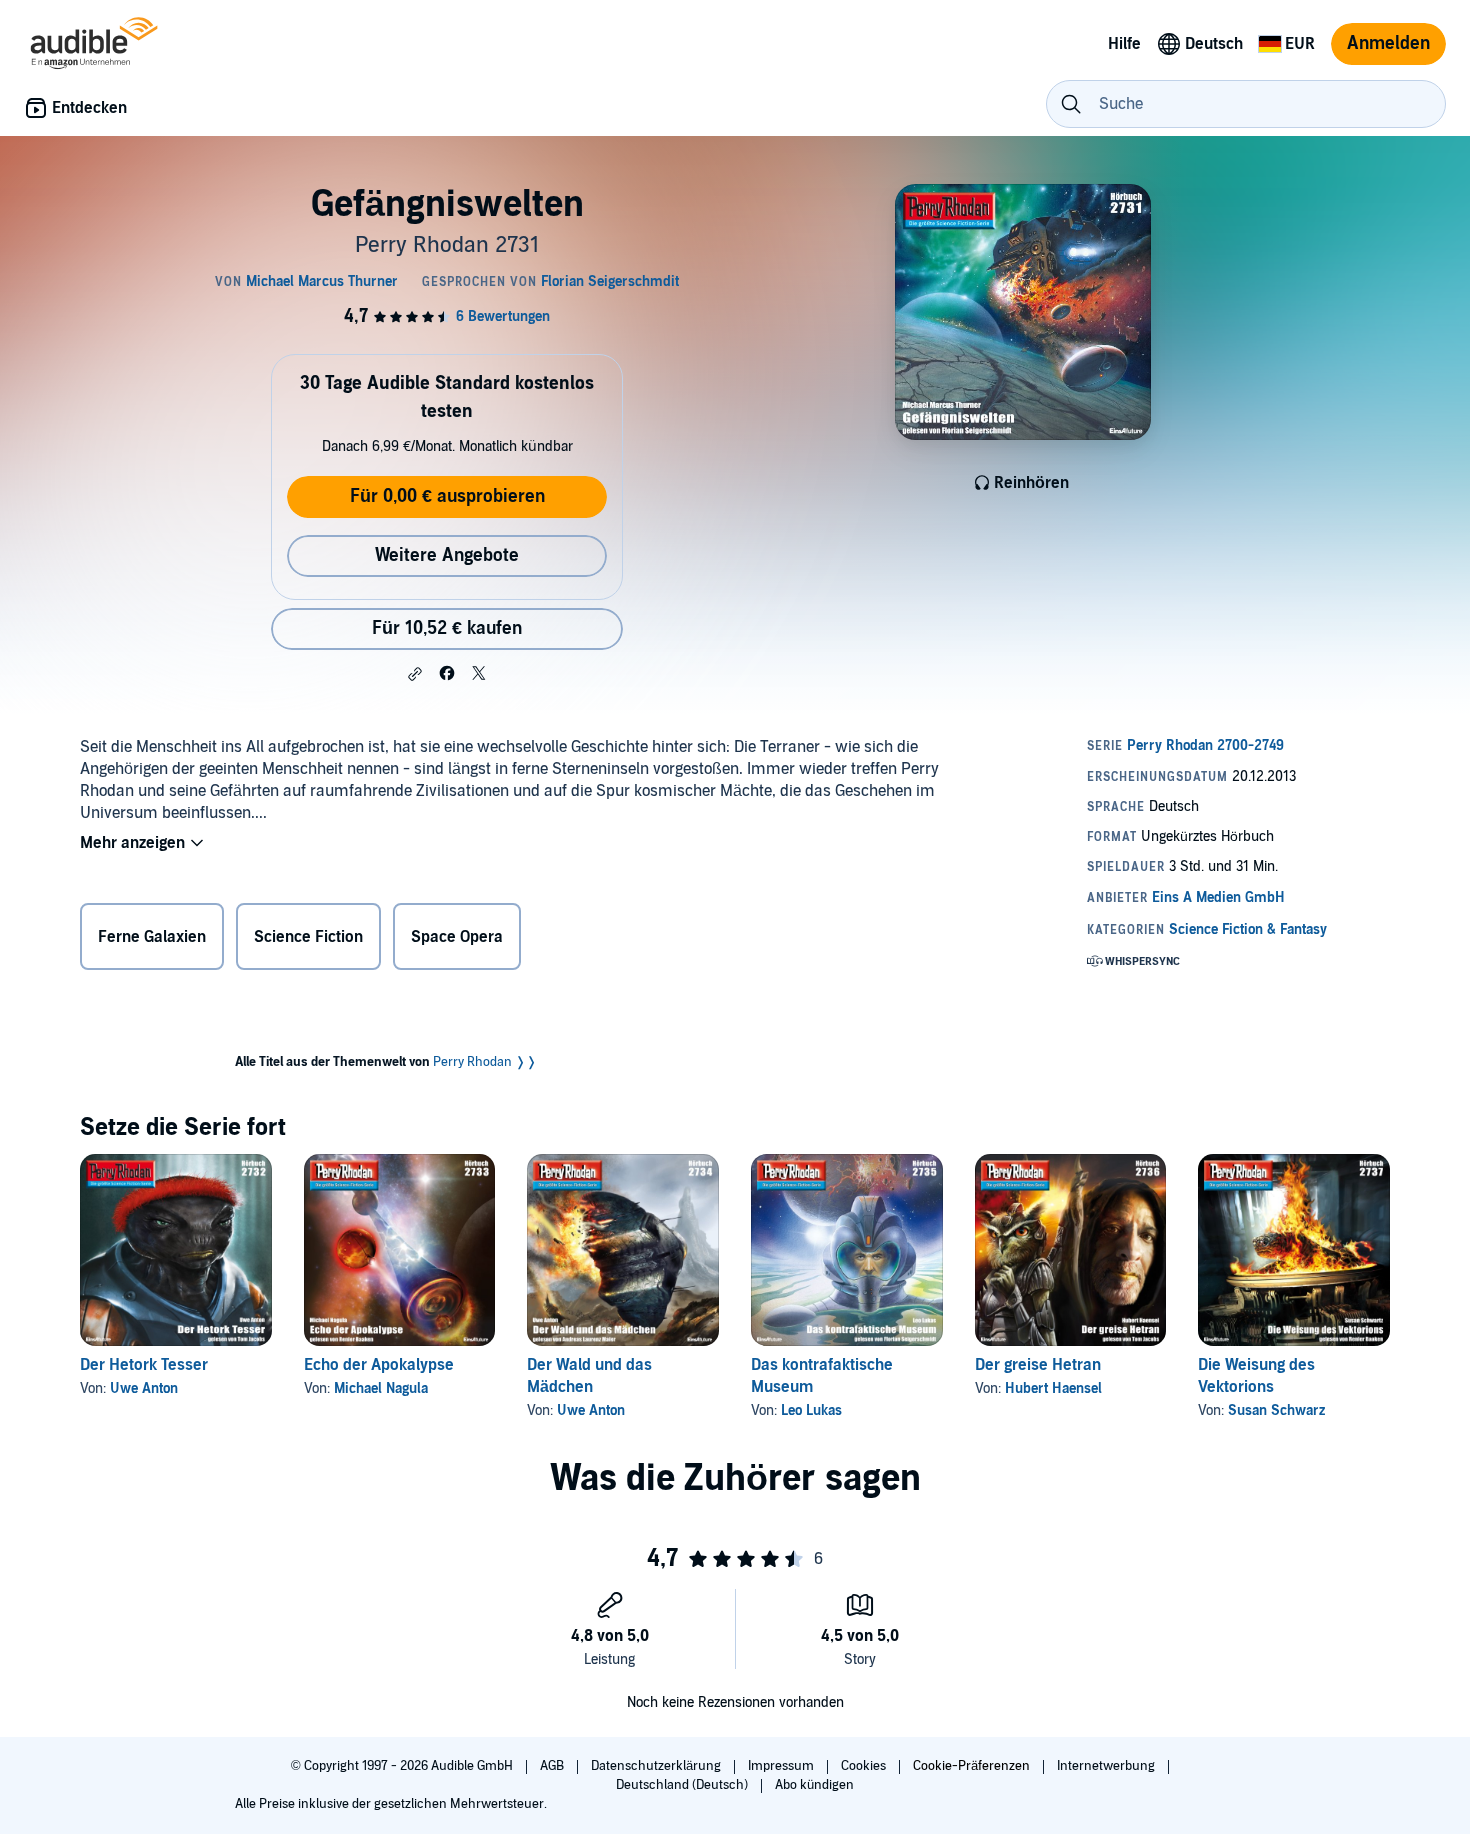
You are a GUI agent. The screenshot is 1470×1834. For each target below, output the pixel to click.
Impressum (782, 1766)
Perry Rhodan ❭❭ (485, 1062)
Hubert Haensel (1053, 1388)
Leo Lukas (811, 1410)
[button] (415, 674)
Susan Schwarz (1276, 1410)
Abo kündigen (814, 1785)
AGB (553, 1766)
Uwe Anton (144, 1388)
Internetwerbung (1107, 1766)
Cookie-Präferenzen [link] (971, 1766)
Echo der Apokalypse (379, 1365)
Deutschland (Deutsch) (683, 1785)
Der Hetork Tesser (144, 1365)
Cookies (865, 1766)
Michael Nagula (381, 1388)
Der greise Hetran (1038, 1365)
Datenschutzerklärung (657, 1766)
